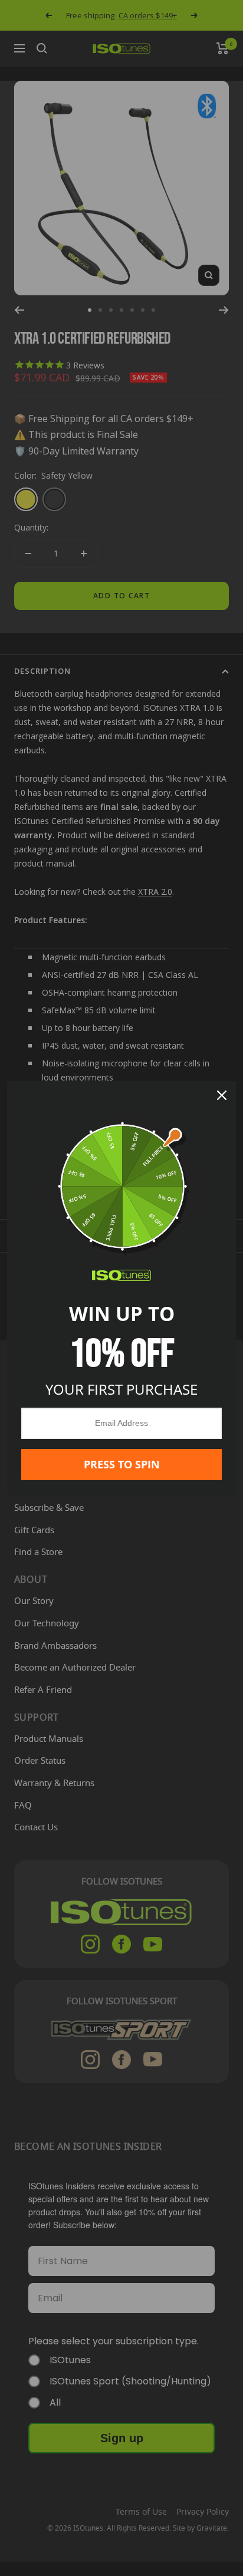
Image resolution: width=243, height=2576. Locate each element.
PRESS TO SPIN (122, 1464)
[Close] (222, 1095)
